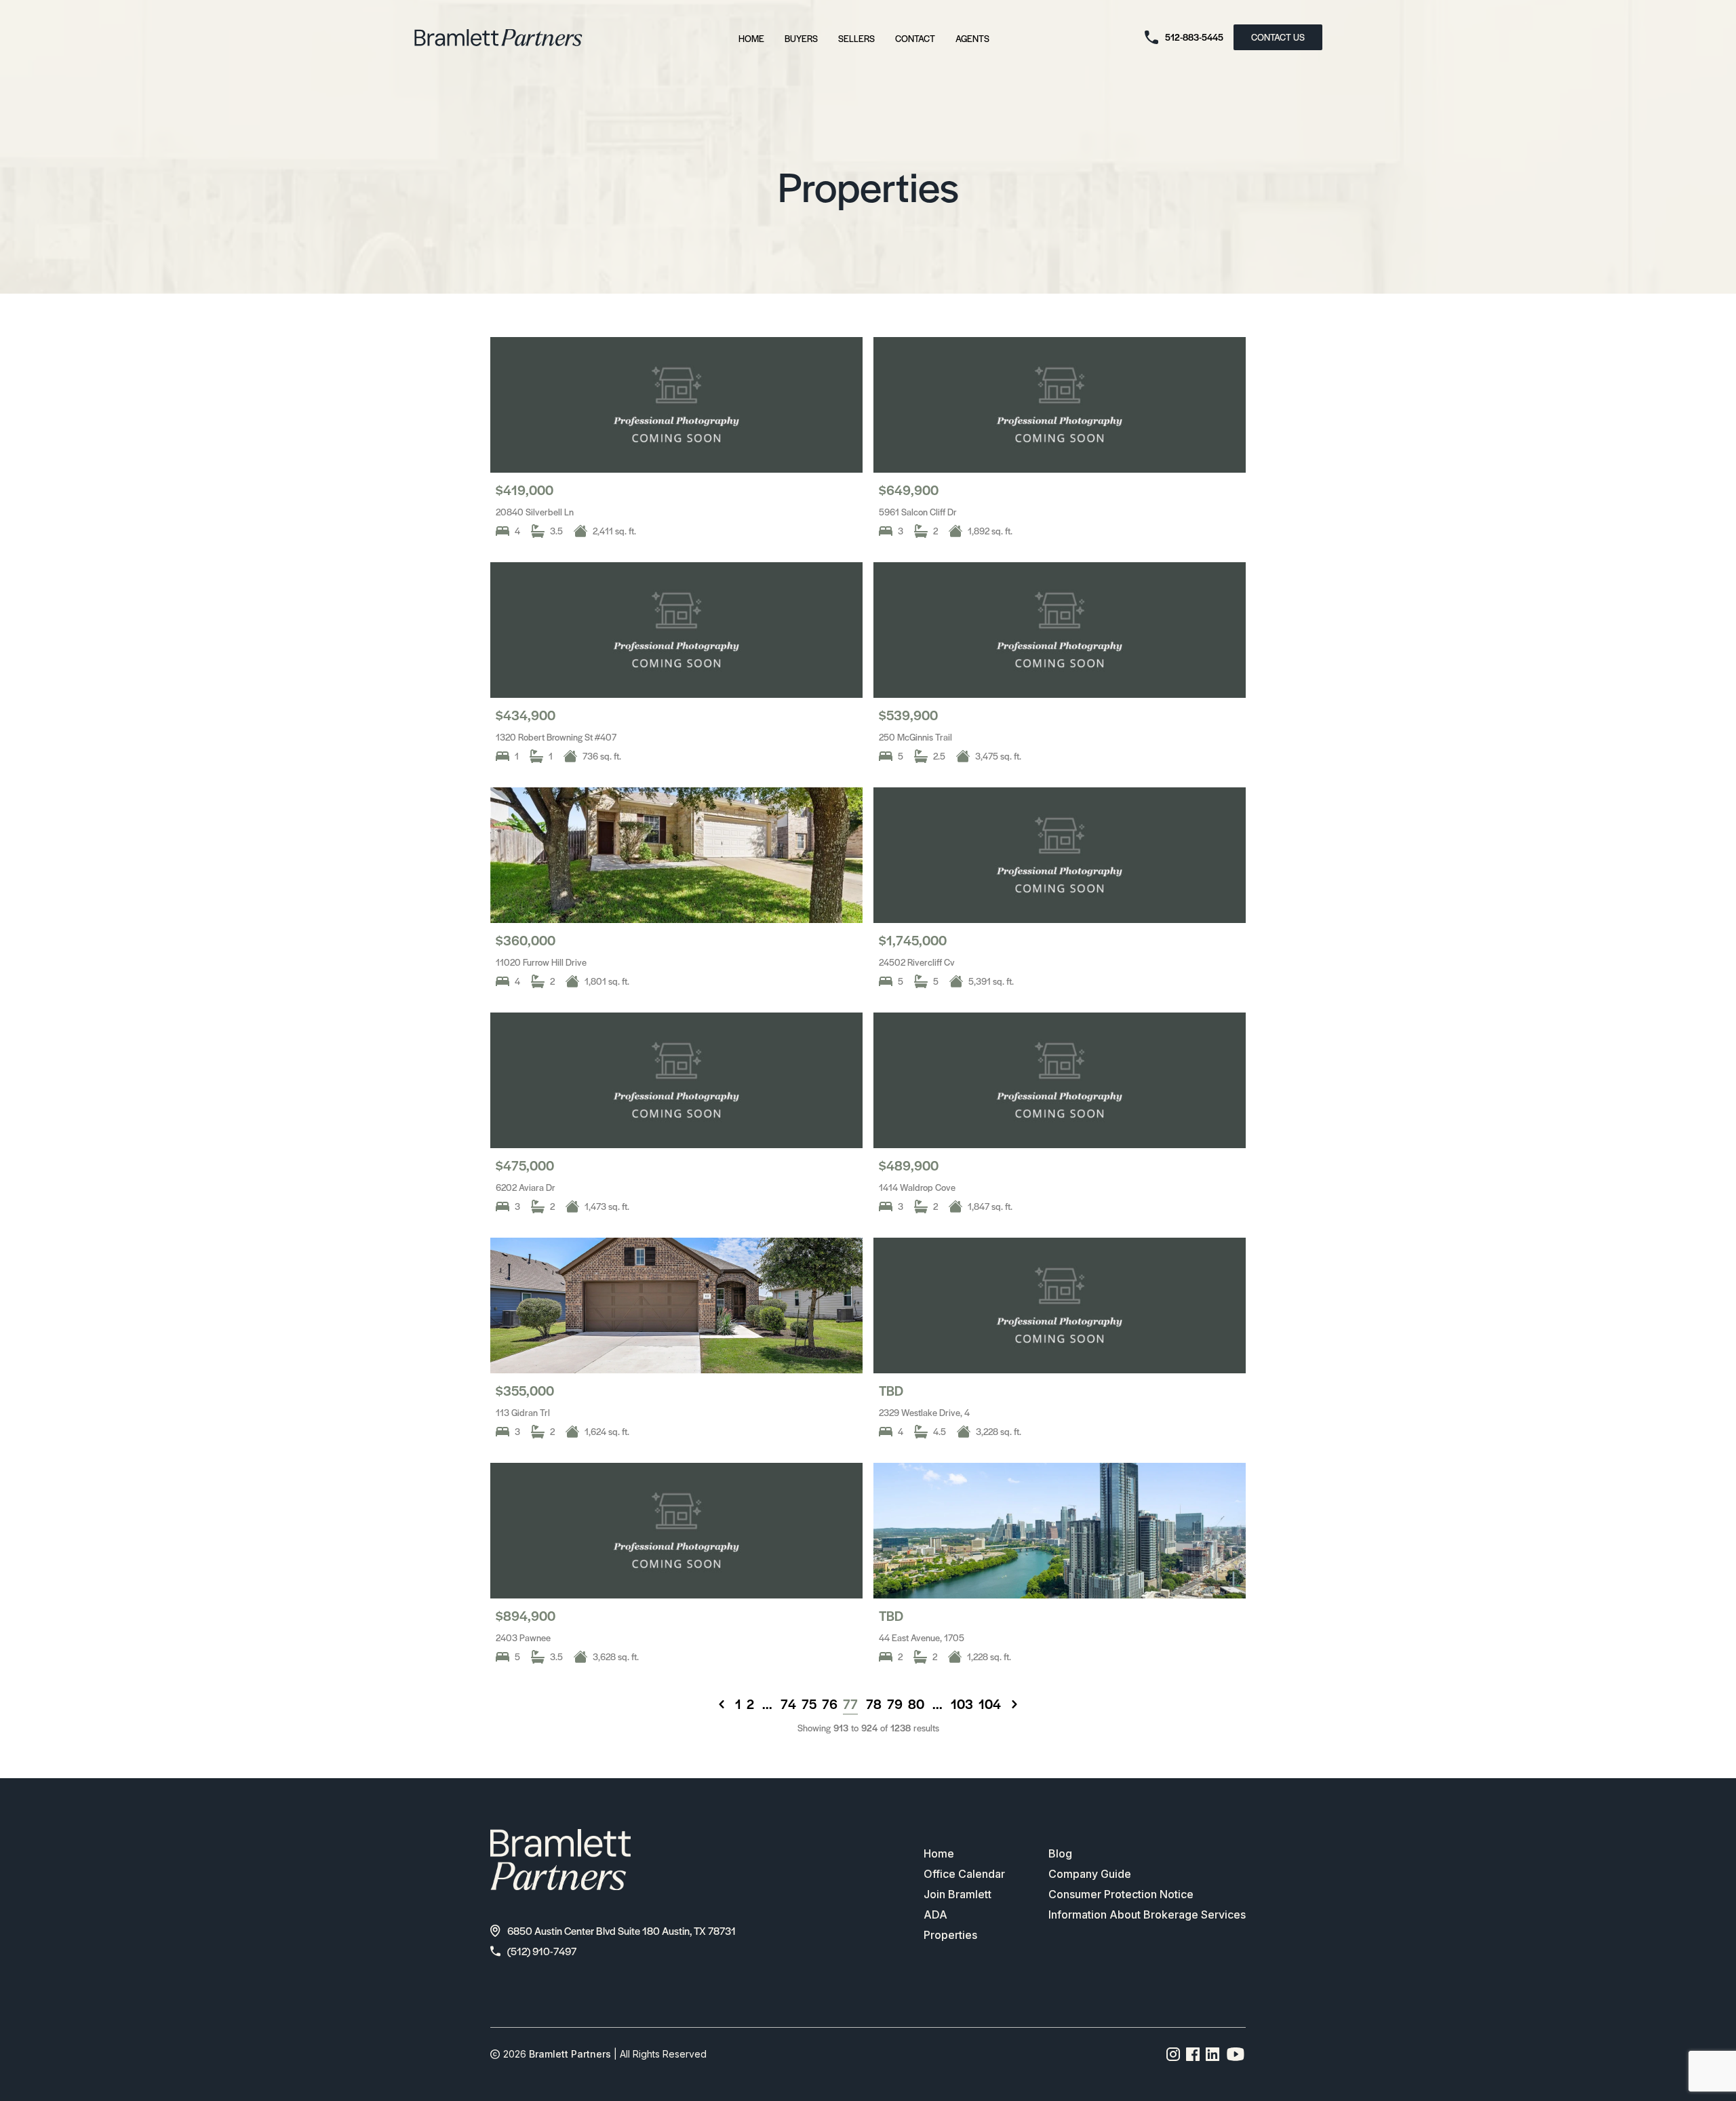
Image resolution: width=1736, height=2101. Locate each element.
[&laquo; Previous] (722, 1704)
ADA (935, 1915)
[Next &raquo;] (1014, 1704)
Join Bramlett (958, 1894)
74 (788, 1704)
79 (895, 1704)
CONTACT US (1278, 37)
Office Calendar (964, 1874)
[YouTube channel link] (1236, 2054)
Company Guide (1090, 1874)
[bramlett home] (498, 38)
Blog (1060, 1853)
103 (962, 1704)
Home (751, 38)
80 (916, 1704)
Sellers (856, 38)
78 (874, 1704)
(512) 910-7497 (542, 1951)
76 (830, 1704)
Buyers (801, 38)
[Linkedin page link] (1213, 2054)
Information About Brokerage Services (1147, 1915)
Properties (950, 1935)
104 (990, 1704)
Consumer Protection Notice (1121, 1894)
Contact (915, 38)
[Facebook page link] (1193, 2054)
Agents (972, 38)
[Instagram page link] (1173, 2054)
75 (809, 1704)
